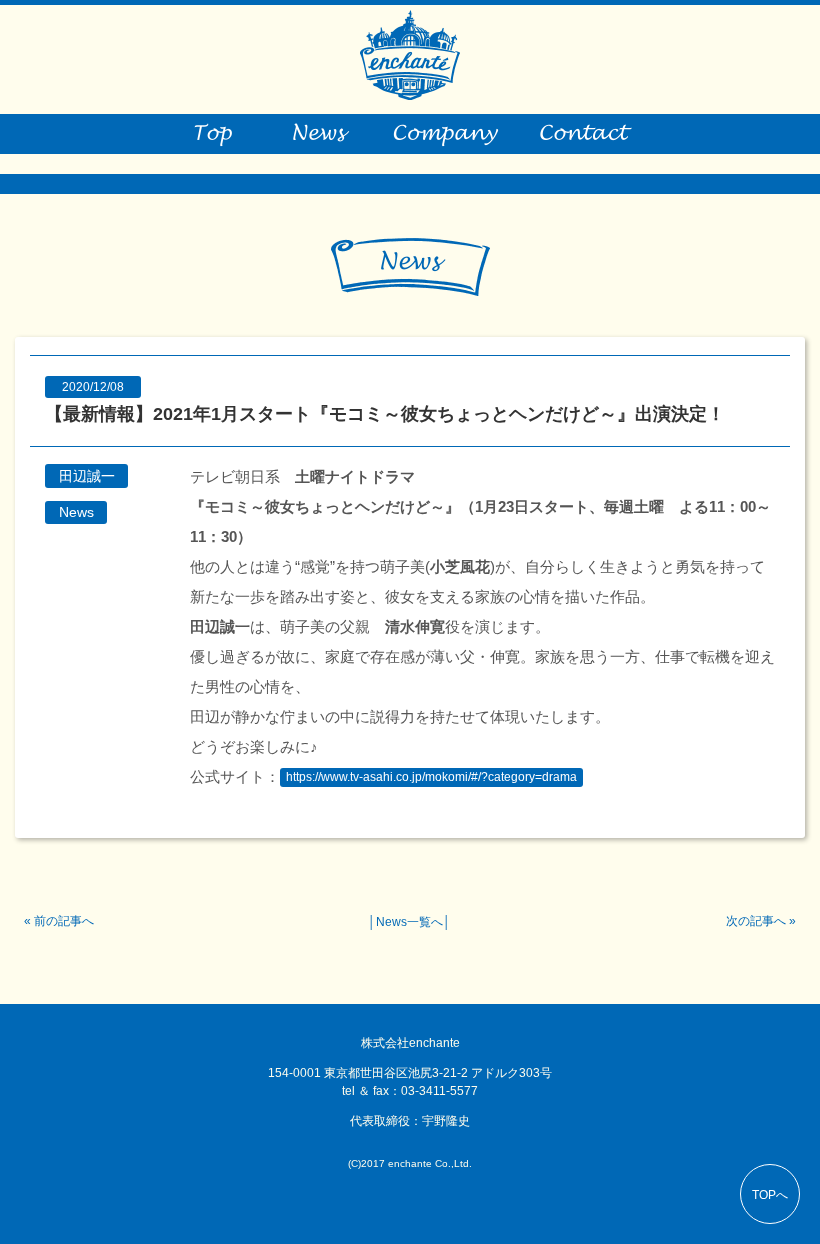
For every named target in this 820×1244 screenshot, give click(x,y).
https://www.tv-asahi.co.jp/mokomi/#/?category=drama (431, 778)
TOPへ (770, 1195)
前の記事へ (64, 921)
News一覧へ (409, 922)
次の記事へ (756, 921)
